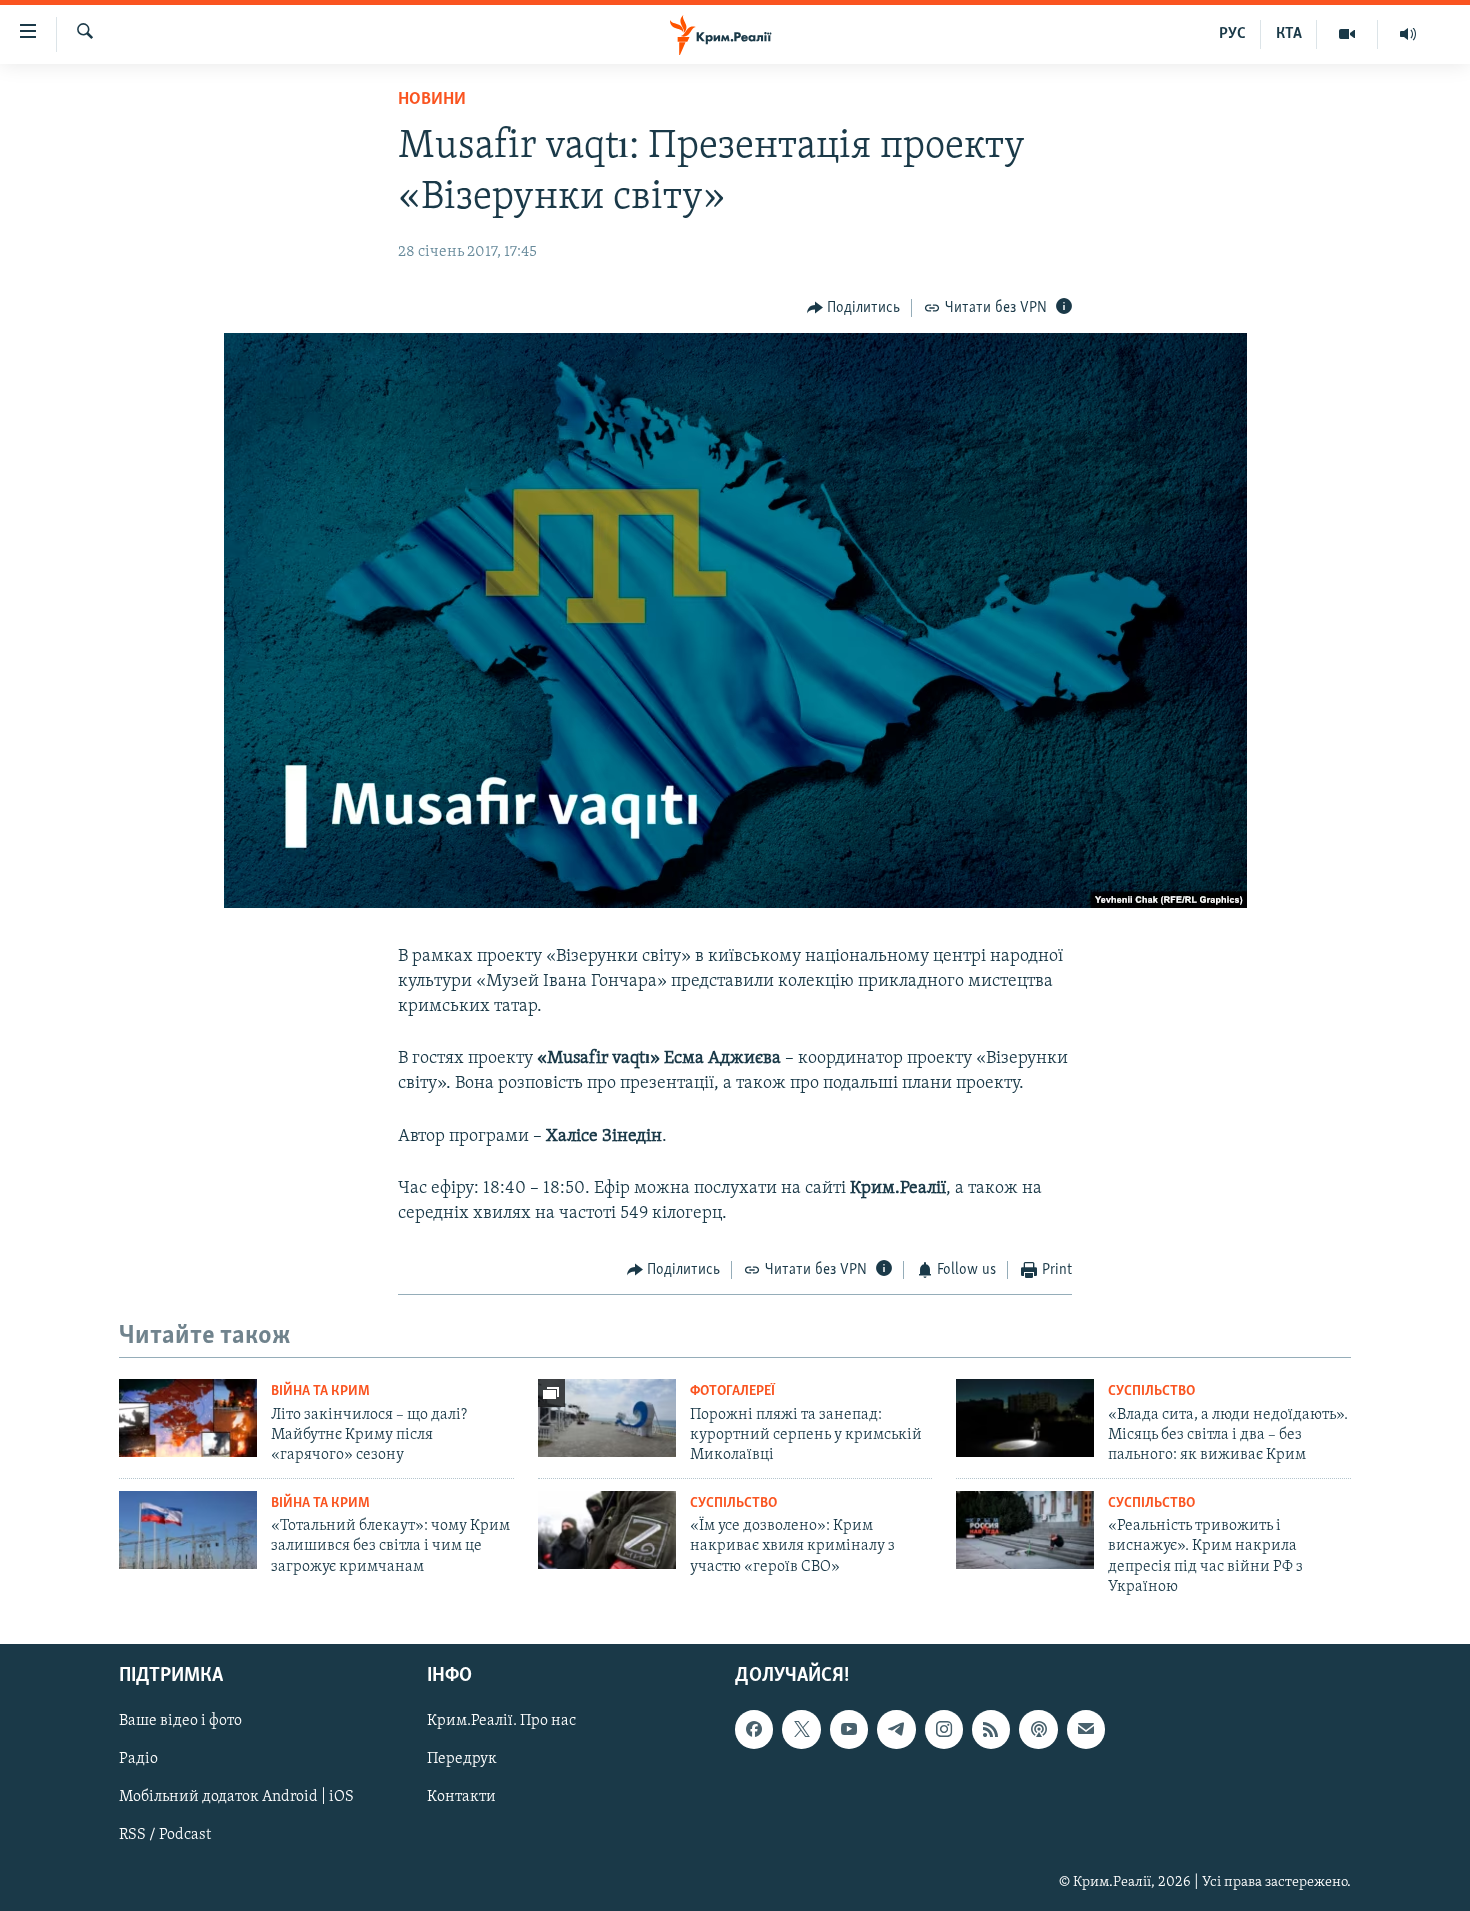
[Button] (854, 308)
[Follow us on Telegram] (896, 1729)
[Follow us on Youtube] (849, 1729)
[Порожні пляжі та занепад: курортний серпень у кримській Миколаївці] (607, 1418)
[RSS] (991, 1729)
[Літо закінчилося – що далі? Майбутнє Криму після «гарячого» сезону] (188, 1418)
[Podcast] (1038, 1729)
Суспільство (1151, 1391)
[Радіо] (1408, 34)
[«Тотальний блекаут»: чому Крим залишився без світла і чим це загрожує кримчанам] (188, 1530)
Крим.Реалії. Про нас (501, 1721)
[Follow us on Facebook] (754, 1729)
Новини (432, 100)
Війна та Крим (320, 1391)
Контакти (461, 1797)
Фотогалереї (732, 1391)
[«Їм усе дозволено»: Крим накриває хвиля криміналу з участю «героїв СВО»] (607, 1530)
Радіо (138, 1759)
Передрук (462, 1759)
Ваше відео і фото (180, 1721)
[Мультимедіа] (1347, 34)
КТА (1289, 34)
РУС (1232, 34)
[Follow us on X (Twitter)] (801, 1729)
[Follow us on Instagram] (944, 1729)
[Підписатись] (1086, 1729)
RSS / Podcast (165, 1835)
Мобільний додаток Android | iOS (236, 1797)
